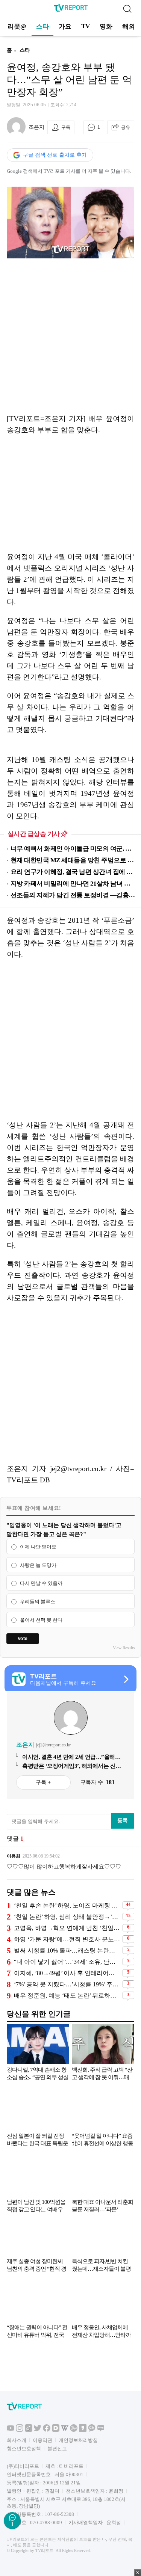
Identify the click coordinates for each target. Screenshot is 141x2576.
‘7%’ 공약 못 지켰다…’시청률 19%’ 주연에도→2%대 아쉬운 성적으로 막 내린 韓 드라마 (67, 1984)
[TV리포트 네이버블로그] (101, 2430)
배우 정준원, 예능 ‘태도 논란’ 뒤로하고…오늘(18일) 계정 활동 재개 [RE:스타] (67, 1996)
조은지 (36, 127)
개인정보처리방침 (78, 2440)
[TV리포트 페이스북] (47, 2430)
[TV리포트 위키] (65, 2430)
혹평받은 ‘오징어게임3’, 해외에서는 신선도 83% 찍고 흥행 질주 (72, 1766)
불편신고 (57, 2448)
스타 (42, 26)
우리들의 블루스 (38, 1602)
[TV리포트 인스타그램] (20, 2430)
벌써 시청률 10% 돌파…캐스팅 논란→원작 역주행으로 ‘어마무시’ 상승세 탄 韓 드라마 (67, 1950)
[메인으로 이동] (71, 10)
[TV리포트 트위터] (38, 2430)
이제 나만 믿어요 (38, 1547)
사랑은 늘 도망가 (38, 1565)
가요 (65, 26)
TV (86, 26)
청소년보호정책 (24, 2448)
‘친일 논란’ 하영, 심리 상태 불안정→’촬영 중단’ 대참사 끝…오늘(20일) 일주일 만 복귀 (67, 1917)
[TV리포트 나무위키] (74, 2430)
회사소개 (17, 2440)
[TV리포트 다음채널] (56, 2430)
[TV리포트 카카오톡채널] (92, 2430)
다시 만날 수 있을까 (41, 1584)
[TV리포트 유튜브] (11, 2430)
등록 (123, 1820)
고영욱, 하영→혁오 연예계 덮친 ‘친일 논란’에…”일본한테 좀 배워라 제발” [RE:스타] (67, 1928)
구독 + (43, 1782)
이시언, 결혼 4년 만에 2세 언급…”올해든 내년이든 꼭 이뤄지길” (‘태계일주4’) (71, 1757)
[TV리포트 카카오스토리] (83, 2430)
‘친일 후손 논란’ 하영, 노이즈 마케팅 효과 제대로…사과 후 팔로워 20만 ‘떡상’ (67, 1905)
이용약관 (42, 2440)
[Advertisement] (70, 336)
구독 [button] (66, 127)
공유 (126, 127)
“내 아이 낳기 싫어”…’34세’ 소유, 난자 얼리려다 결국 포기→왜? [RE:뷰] (67, 1962)
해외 (129, 26)
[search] (127, 9)
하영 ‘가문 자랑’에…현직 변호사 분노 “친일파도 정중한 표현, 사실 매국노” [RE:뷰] (67, 1939)
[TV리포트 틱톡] (29, 2430)
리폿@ (17, 26)
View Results (124, 1648)
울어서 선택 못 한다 (41, 1620)
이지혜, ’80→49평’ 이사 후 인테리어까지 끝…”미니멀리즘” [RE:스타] (67, 1973)
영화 (106, 26)
